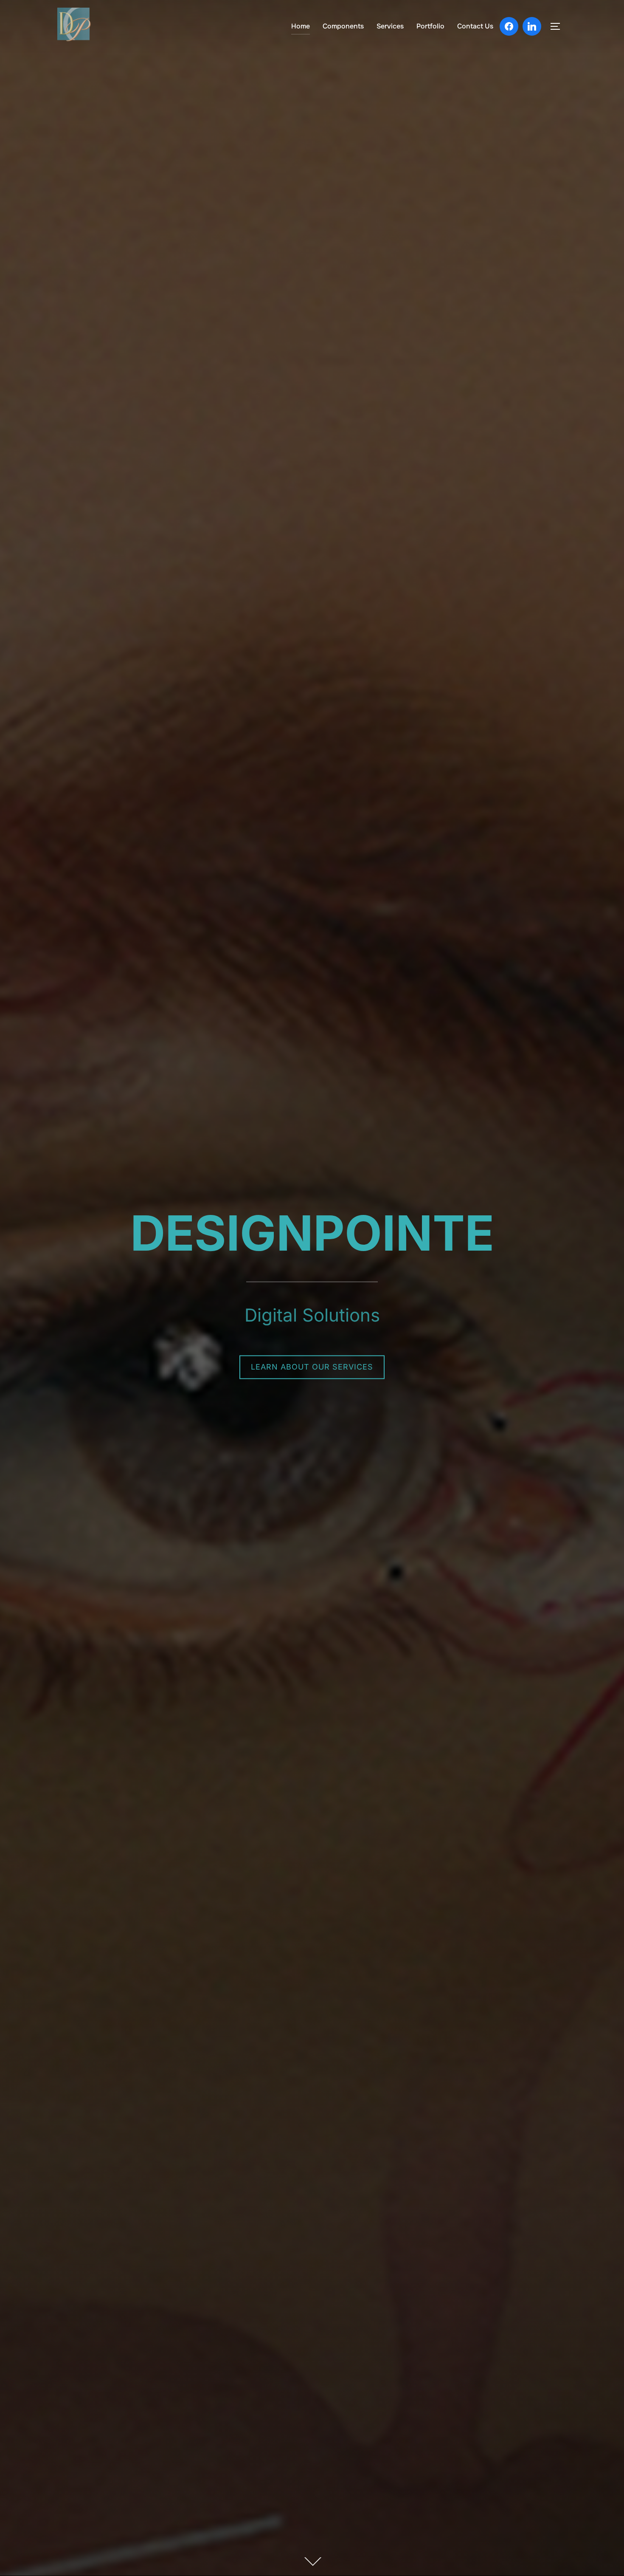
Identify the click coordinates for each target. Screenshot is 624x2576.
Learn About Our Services (312, 1367)
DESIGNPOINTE (312, 1233)
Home (301, 26)
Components (343, 26)
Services (390, 26)
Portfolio (430, 26)
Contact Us (475, 26)
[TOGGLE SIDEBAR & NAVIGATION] (558, 26)
